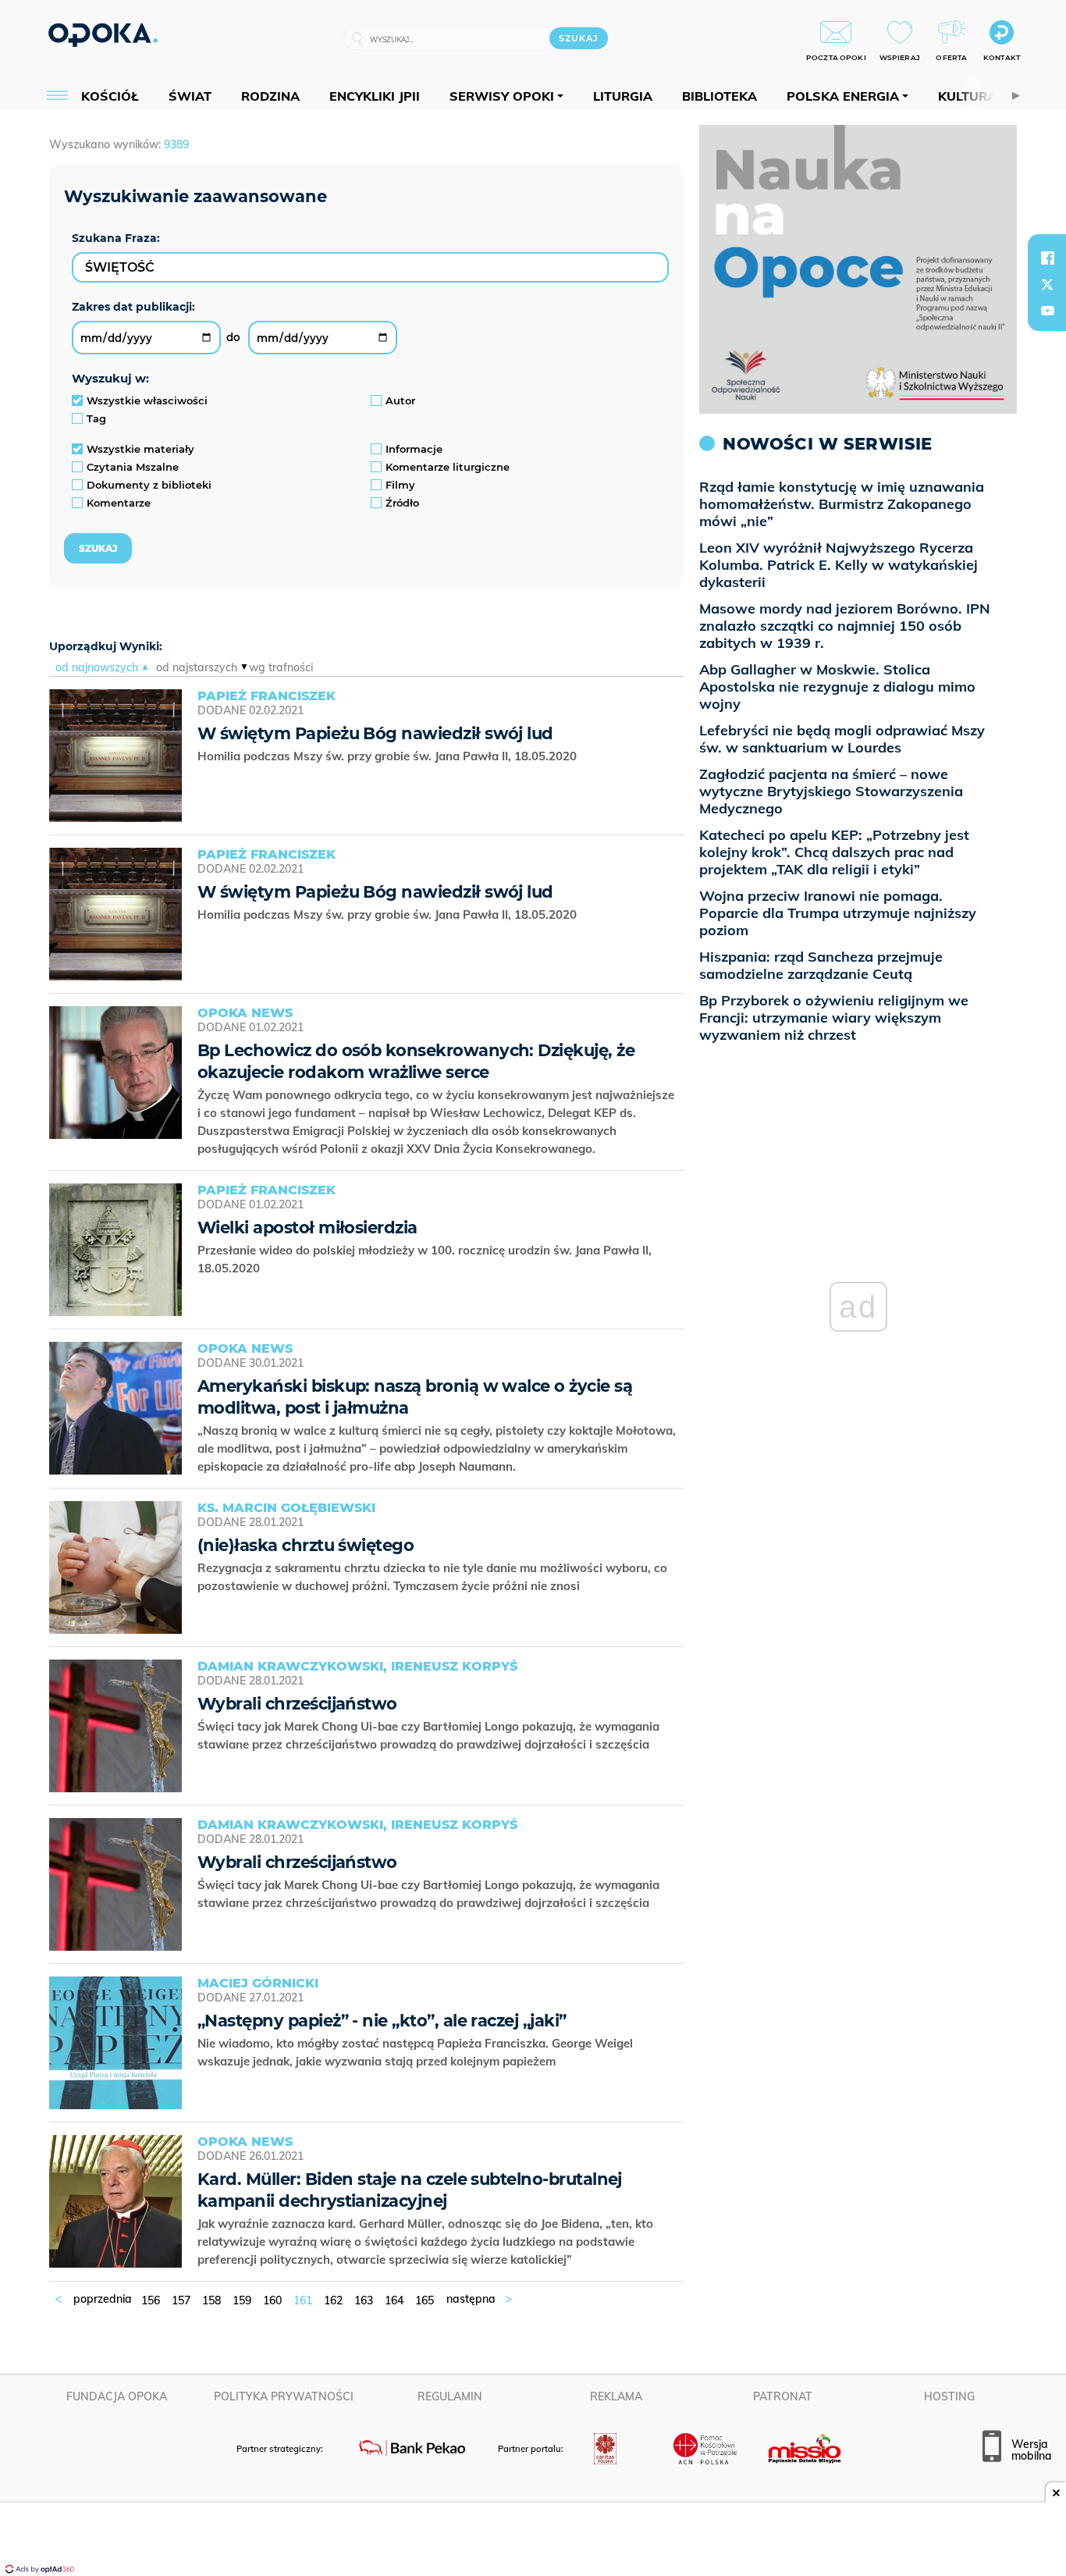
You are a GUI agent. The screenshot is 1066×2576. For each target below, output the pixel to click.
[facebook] (1047, 258)
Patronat (783, 2396)
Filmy (400, 485)
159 (242, 2300)
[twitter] (1047, 284)
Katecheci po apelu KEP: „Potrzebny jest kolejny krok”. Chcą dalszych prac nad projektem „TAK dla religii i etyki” (834, 852)
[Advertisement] (533, 2541)
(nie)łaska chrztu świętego (306, 1545)
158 (211, 2300)
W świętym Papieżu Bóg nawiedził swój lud (375, 733)
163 (364, 2300)
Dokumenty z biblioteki (149, 485)
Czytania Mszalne (133, 467)
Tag (96, 418)
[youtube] (1047, 311)
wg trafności (281, 667)
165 (425, 2300)
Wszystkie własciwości (147, 400)
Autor (400, 400)
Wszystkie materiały (140, 449)
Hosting (949, 2396)
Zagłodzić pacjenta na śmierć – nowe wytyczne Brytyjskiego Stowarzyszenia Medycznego (831, 791)
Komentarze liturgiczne (448, 467)
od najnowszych (97, 667)
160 (272, 2300)
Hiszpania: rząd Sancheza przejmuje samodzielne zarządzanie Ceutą (821, 965)
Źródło (402, 503)
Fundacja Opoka (117, 2396)
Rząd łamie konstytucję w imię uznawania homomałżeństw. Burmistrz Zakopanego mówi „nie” (842, 504)
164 (394, 2300)
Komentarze (119, 503)
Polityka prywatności (284, 2396)
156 (151, 2300)
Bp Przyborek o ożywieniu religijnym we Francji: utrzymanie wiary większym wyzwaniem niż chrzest (834, 1018)
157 (181, 2300)
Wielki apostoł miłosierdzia (307, 1228)
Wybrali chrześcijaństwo (297, 1704)
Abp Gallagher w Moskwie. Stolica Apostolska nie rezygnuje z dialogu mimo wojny (837, 687)
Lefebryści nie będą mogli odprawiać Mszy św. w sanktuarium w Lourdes (842, 739)
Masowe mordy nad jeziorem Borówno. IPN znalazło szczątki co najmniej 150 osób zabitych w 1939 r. (845, 626)
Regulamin (450, 2396)
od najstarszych (197, 667)
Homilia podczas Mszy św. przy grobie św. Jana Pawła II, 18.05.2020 (389, 756)
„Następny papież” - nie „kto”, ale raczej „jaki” (382, 2021)
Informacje (414, 449)
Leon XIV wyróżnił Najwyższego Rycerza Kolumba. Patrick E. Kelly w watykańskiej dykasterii (839, 565)
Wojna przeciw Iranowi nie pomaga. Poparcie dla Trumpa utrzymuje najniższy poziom (838, 913)
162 (333, 2300)
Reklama (616, 2396)
